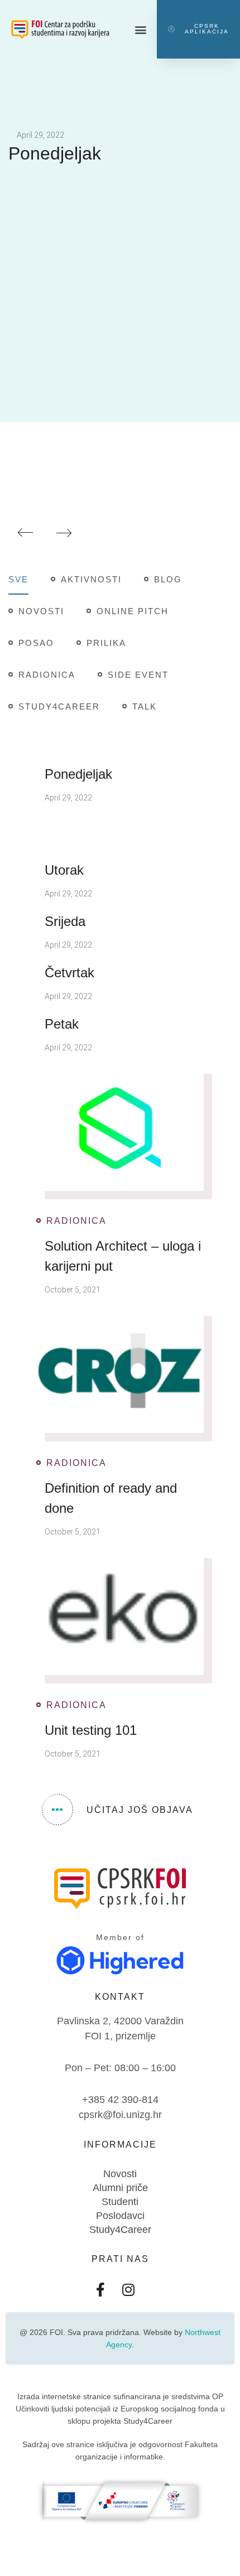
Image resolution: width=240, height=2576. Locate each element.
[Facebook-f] (100, 2290)
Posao (36, 643)
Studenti (120, 2202)
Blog (168, 579)
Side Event (138, 675)
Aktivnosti (91, 579)
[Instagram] (128, 2290)
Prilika (106, 643)
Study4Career (59, 706)
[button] (141, 29)
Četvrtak (69, 973)
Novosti (41, 611)
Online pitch (133, 611)
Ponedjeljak (55, 153)
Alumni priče (120, 2188)
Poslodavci (120, 2216)
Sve (18, 579)
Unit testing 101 (91, 1730)
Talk (145, 706)
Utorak (64, 870)
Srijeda (65, 921)
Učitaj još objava (140, 1810)
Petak (62, 1024)
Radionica (47, 675)
